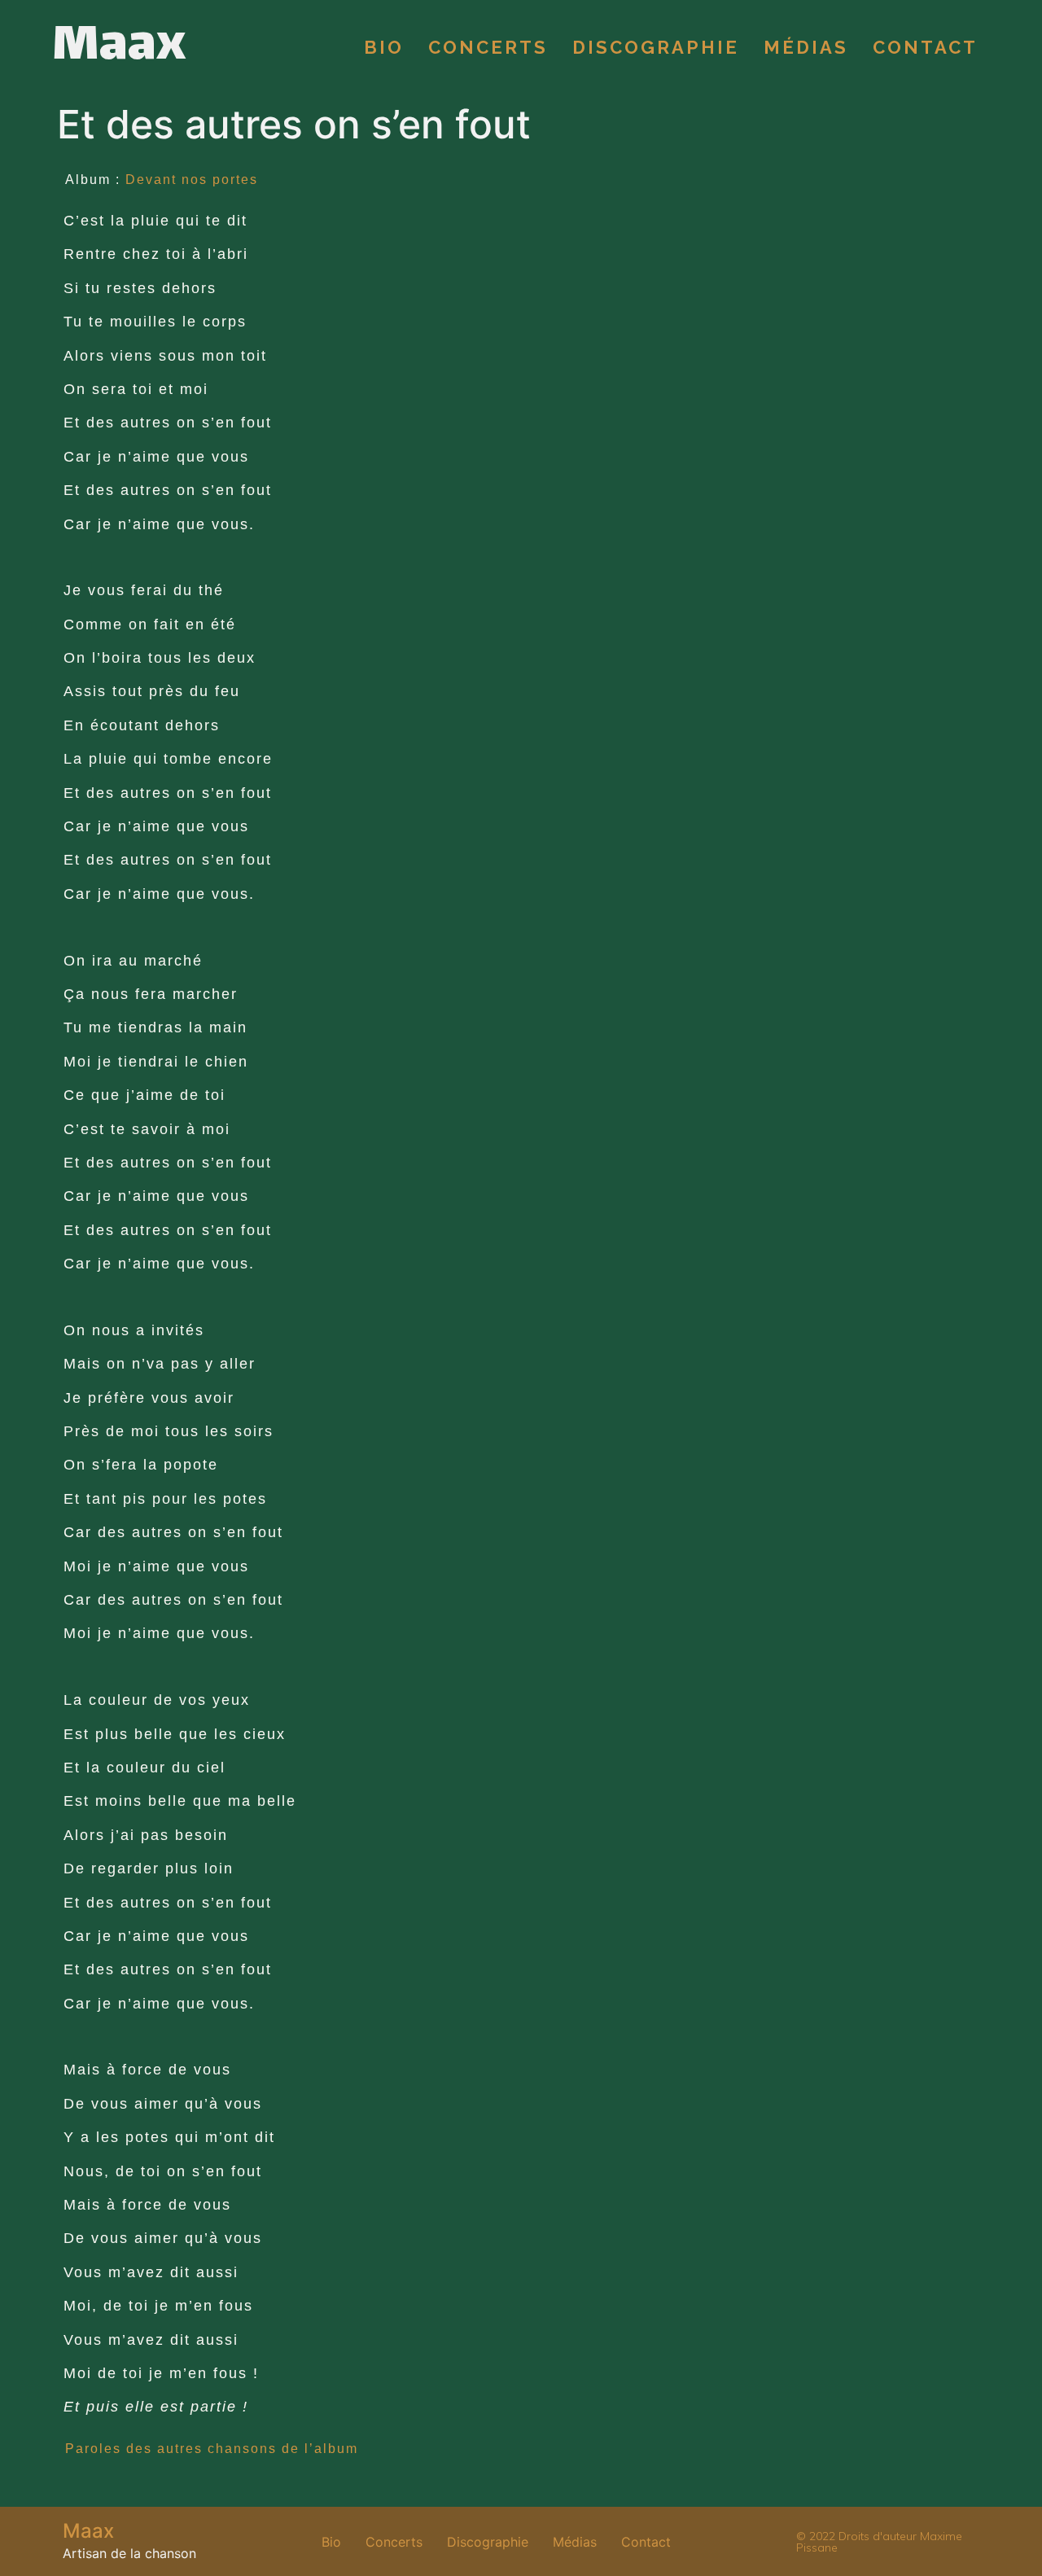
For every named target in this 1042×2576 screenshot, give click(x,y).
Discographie (656, 47)
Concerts (488, 47)
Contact (925, 47)
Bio (384, 47)
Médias (806, 47)
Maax (119, 47)
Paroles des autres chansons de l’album (212, 2449)
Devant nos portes (192, 180)
